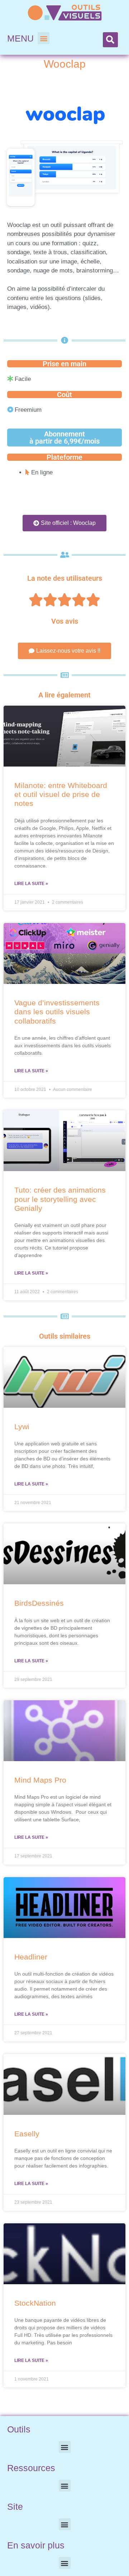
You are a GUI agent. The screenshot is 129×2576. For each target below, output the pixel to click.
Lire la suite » (31, 884)
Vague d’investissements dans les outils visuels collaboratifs (57, 1012)
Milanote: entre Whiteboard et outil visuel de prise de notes (61, 794)
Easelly (27, 2134)
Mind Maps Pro (40, 1780)
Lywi (22, 1427)
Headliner (31, 1957)
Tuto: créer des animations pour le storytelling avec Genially (60, 1199)
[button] (44, 38)
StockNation (35, 2303)
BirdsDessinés (39, 1603)
